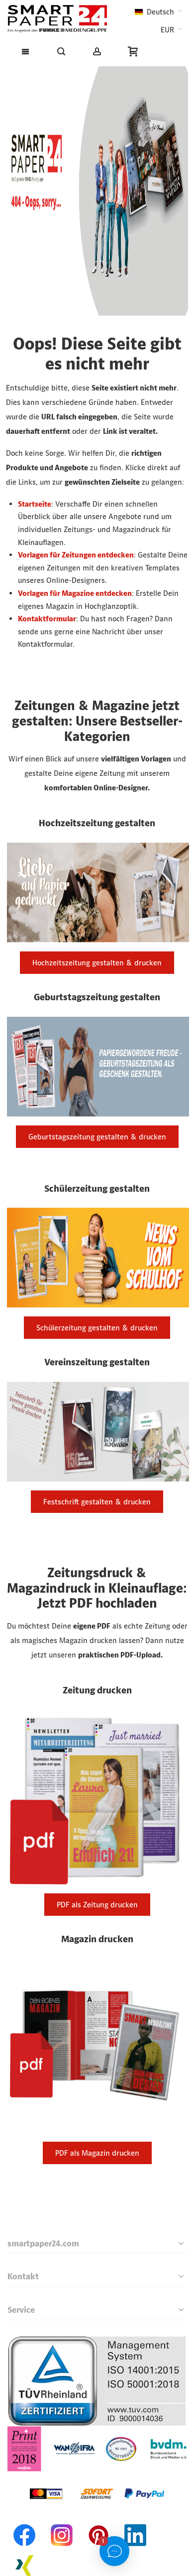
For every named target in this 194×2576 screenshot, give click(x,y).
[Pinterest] (98, 2522)
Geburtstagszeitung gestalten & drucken (97, 1137)
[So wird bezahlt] (97, 2478)
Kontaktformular (47, 619)
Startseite (35, 504)
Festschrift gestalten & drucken (97, 1502)
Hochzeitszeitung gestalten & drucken (97, 963)
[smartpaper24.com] (57, 19)
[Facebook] (25, 2522)
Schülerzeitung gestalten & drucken (97, 1328)
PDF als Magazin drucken (97, 2153)
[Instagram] (62, 2522)
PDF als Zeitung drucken (97, 1905)
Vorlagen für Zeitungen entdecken (76, 555)
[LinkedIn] (135, 2522)
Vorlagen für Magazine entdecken (75, 593)
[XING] (25, 2552)
